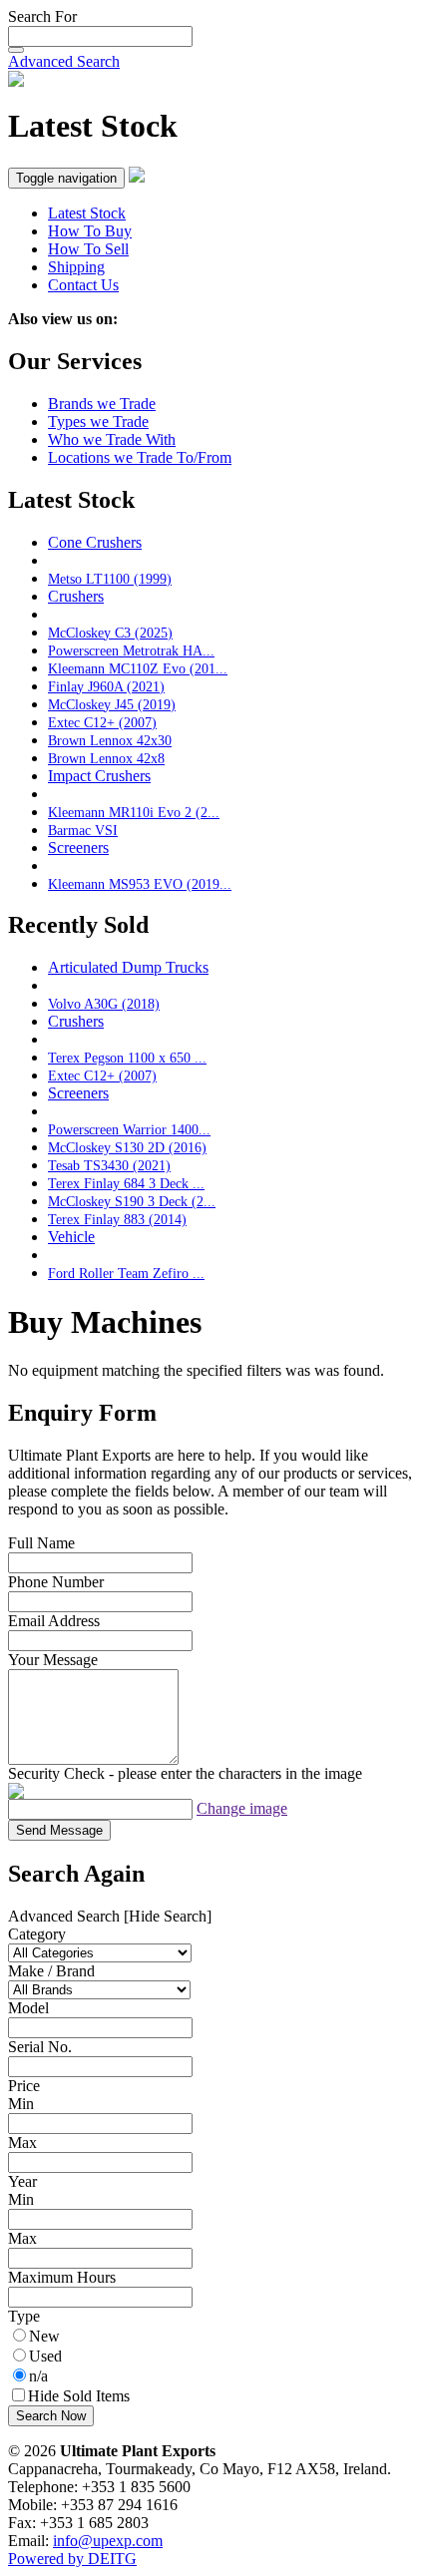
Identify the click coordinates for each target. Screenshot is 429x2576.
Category (37, 1934)
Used (45, 2356)
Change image (242, 1808)
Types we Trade (98, 422)
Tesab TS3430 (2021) (109, 1165)
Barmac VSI (83, 830)
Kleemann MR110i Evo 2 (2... (134, 812)
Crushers (76, 596)
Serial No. (40, 2047)
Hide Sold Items (79, 2396)
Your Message (53, 1660)
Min (21, 2104)
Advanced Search (64, 61)
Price (24, 2086)
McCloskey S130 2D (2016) (127, 1147)
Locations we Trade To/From (140, 457)
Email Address (54, 1621)
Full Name (41, 1543)
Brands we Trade (102, 404)
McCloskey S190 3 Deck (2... (132, 1201)
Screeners (78, 848)
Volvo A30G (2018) (104, 1004)
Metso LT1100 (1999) (110, 579)
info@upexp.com (108, 2541)
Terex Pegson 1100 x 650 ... (127, 1058)
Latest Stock (87, 213)
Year (22, 2181)
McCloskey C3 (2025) (110, 633)
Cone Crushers (95, 542)
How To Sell (88, 249)
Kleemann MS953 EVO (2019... (140, 884)
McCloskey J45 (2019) (112, 704)
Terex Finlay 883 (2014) (117, 1219)
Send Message (59, 1830)
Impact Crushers (99, 776)
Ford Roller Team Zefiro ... (126, 1273)
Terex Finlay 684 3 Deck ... (126, 1183)
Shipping (76, 267)
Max (22, 2143)
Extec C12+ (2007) (102, 722)
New (44, 2336)
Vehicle (71, 1237)
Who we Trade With (112, 439)
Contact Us (83, 285)
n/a (38, 2376)
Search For (42, 16)
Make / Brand (51, 1971)
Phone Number (56, 1582)
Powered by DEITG (72, 2559)
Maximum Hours (62, 2277)
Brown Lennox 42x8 (106, 758)
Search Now (51, 2416)
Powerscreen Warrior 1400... (129, 1129)
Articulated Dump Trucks (128, 967)
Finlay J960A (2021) (106, 686)
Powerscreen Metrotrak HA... (131, 650)
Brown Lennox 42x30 (110, 740)
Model (28, 2008)
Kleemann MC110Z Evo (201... (138, 668)
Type (24, 2316)
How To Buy (90, 231)
